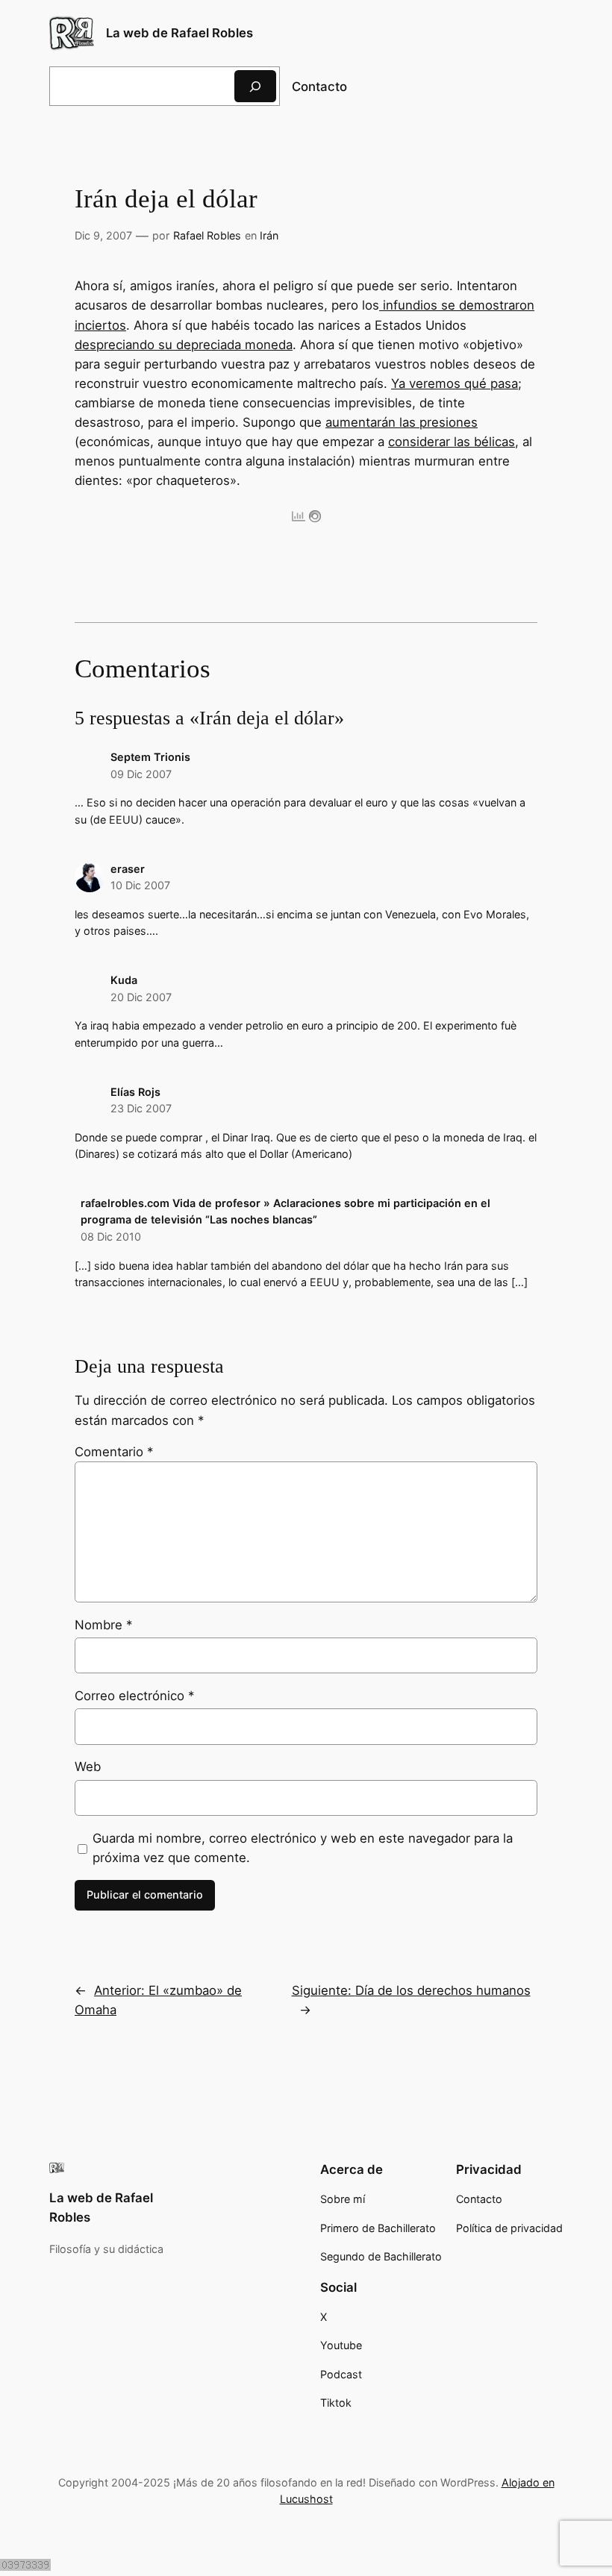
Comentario (114, 1452)
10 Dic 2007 (140, 885)
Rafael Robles (207, 235)
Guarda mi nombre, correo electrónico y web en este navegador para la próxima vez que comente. (303, 1848)
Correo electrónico (134, 1696)
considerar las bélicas (452, 442)
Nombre (103, 1625)
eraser (128, 869)
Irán (269, 235)
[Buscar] (255, 86)
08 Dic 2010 (111, 1237)
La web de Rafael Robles (179, 33)
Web (88, 1767)
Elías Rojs (135, 1092)
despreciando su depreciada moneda (184, 345)
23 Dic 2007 (141, 1108)
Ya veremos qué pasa (455, 383)
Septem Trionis (150, 757)
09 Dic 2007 (141, 774)
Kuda (124, 980)
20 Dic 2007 (141, 997)
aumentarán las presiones (402, 422)
